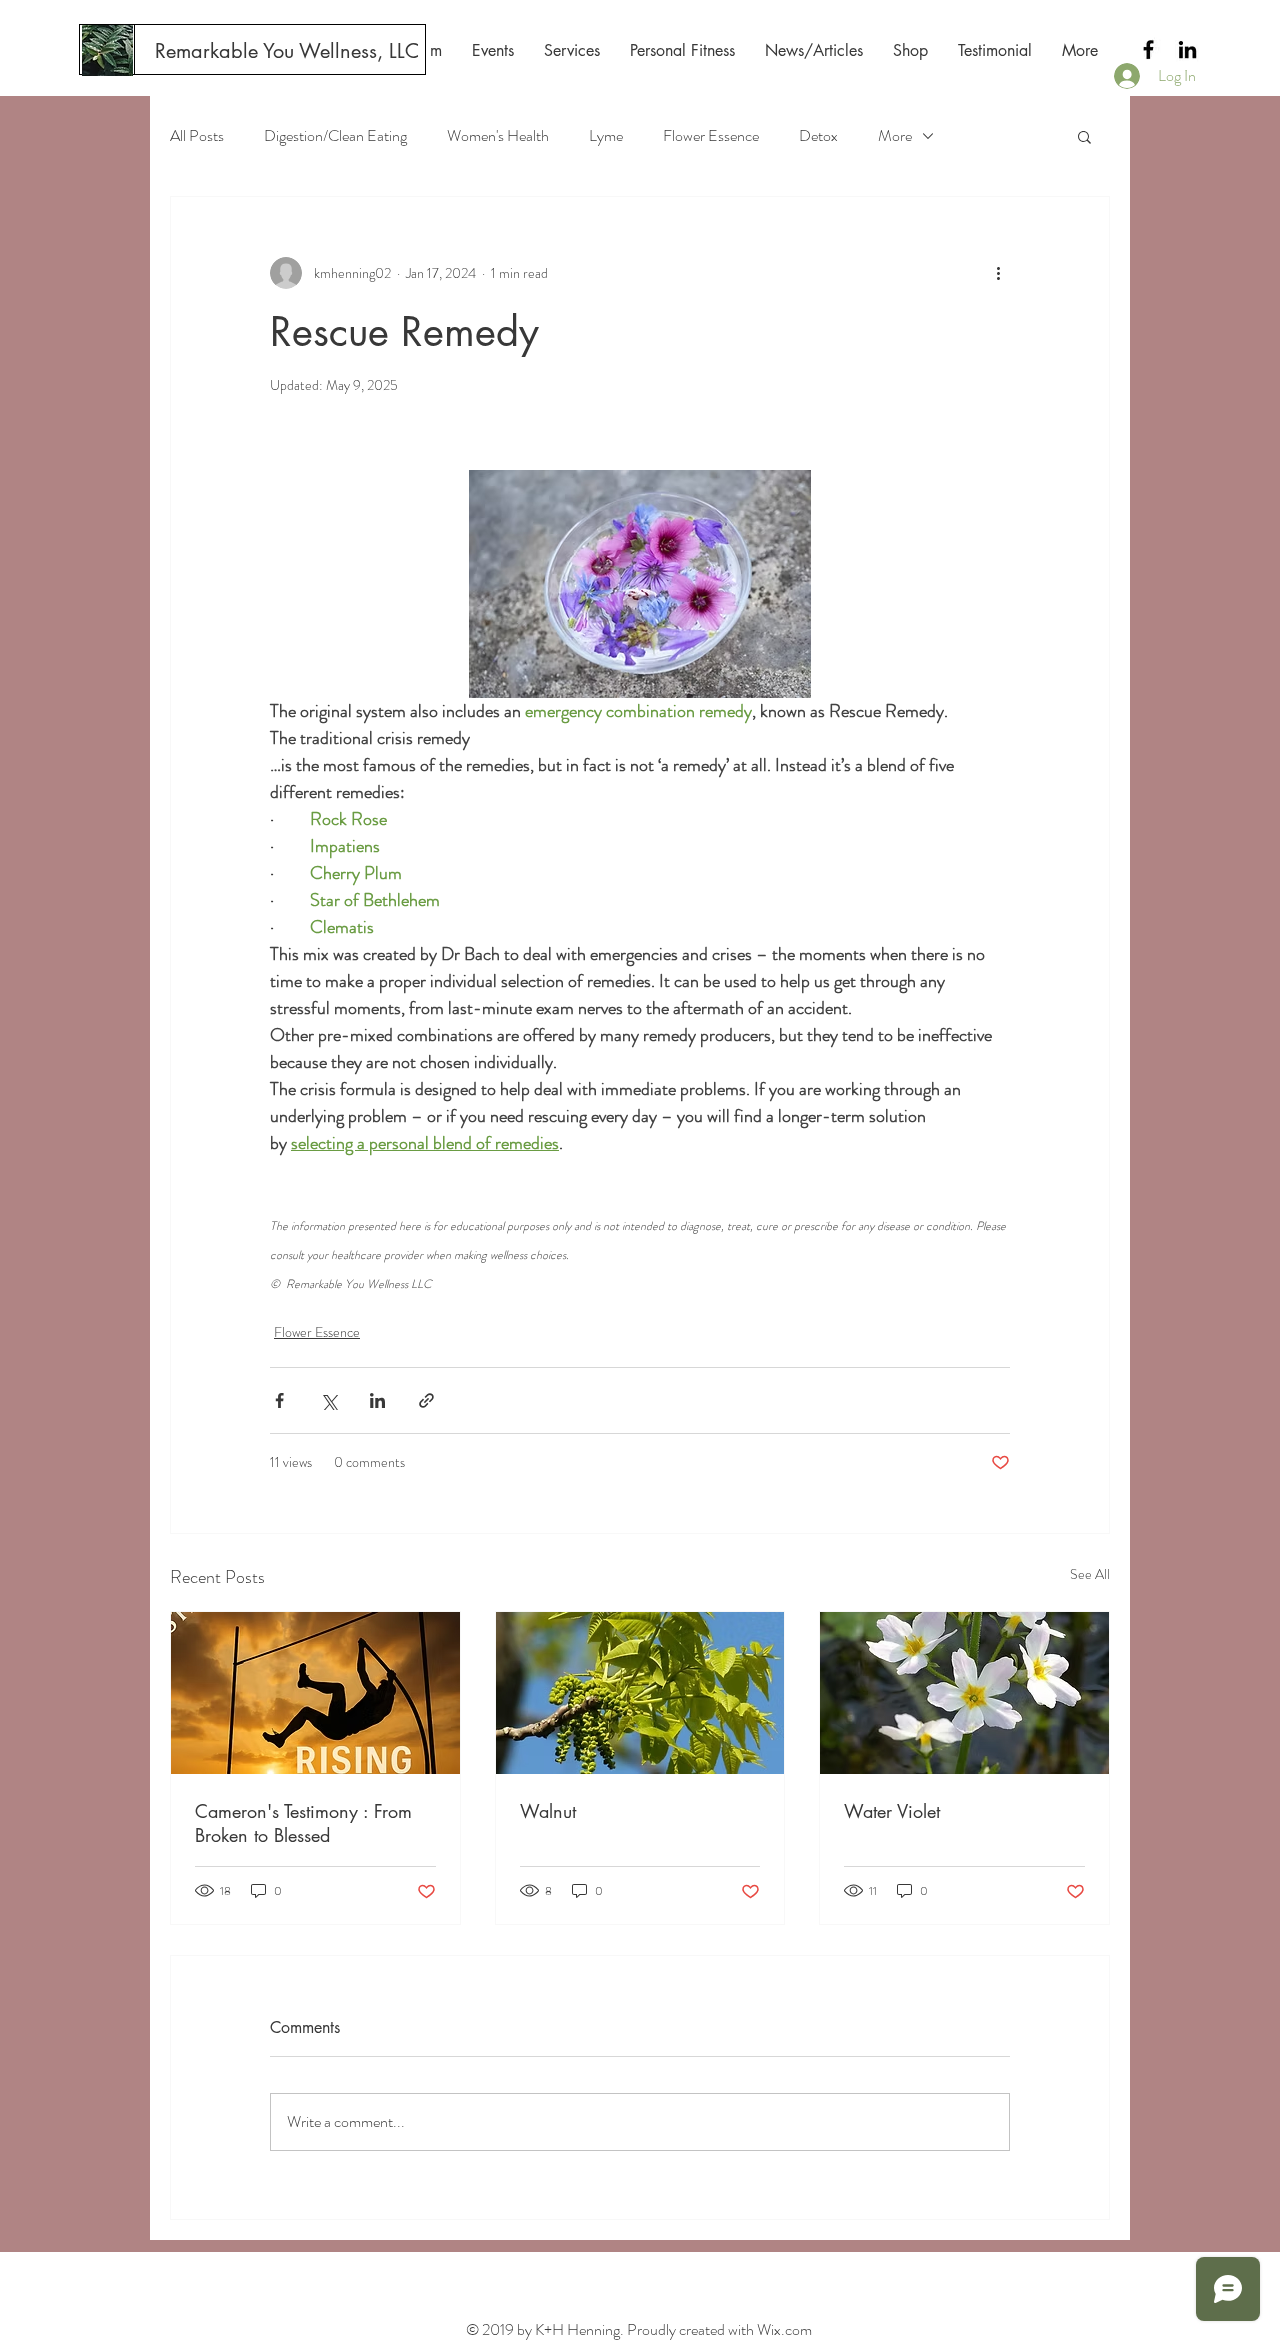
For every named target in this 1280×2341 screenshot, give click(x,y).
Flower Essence (711, 136)
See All (1090, 1574)
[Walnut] (640, 1693)
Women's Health (498, 136)
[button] (1084, 136)
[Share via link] (426, 1400)
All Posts (197, 136)
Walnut (548, 1811)
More (895, 136)
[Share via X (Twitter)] (328, 1400)
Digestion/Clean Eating (335, 136)
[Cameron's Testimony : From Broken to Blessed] (315, 1693)
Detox (818, 136)
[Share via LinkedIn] (377, 1400)
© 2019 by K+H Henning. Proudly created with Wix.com (639, 2329)
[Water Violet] (964, 1693)
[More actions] (998, 273)
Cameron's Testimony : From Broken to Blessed (303, 1823)
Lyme (606, 136)
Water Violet (892, 1811)
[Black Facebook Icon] (1148, 49)
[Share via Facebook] (279, 1400)
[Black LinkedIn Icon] (1187, 49)
